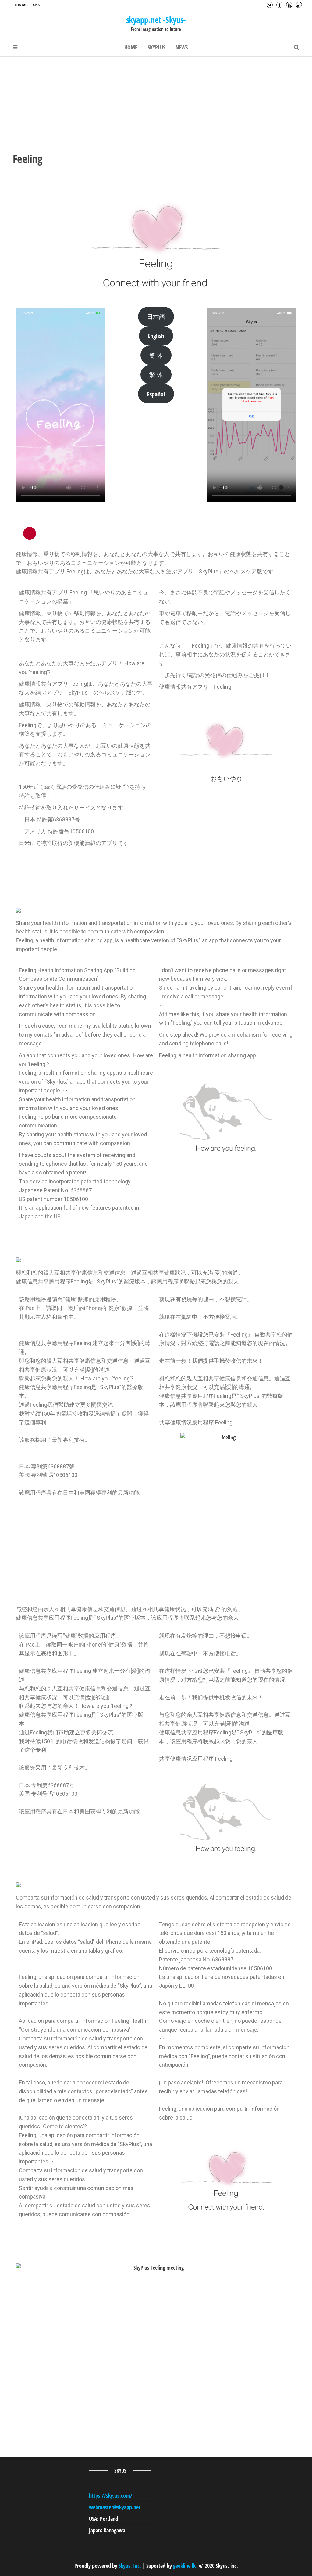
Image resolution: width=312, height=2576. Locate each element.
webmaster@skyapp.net (115, 2507)
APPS (36, 5)
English (156, 336)
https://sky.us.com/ (111, 2495)
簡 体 (156, 355)
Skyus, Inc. (130, 2566)
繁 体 (156, 374)
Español (156, 394)
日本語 (156, 316)
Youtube (289, 5)
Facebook (279, 5)
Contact (22, 5)
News (182, 47)
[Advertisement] (156, 103)
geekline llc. (185, 2566)
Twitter (270, 5)
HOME (131, 47)
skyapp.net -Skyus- (156, 20)
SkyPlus (156, 47)
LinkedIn (299, 5)
